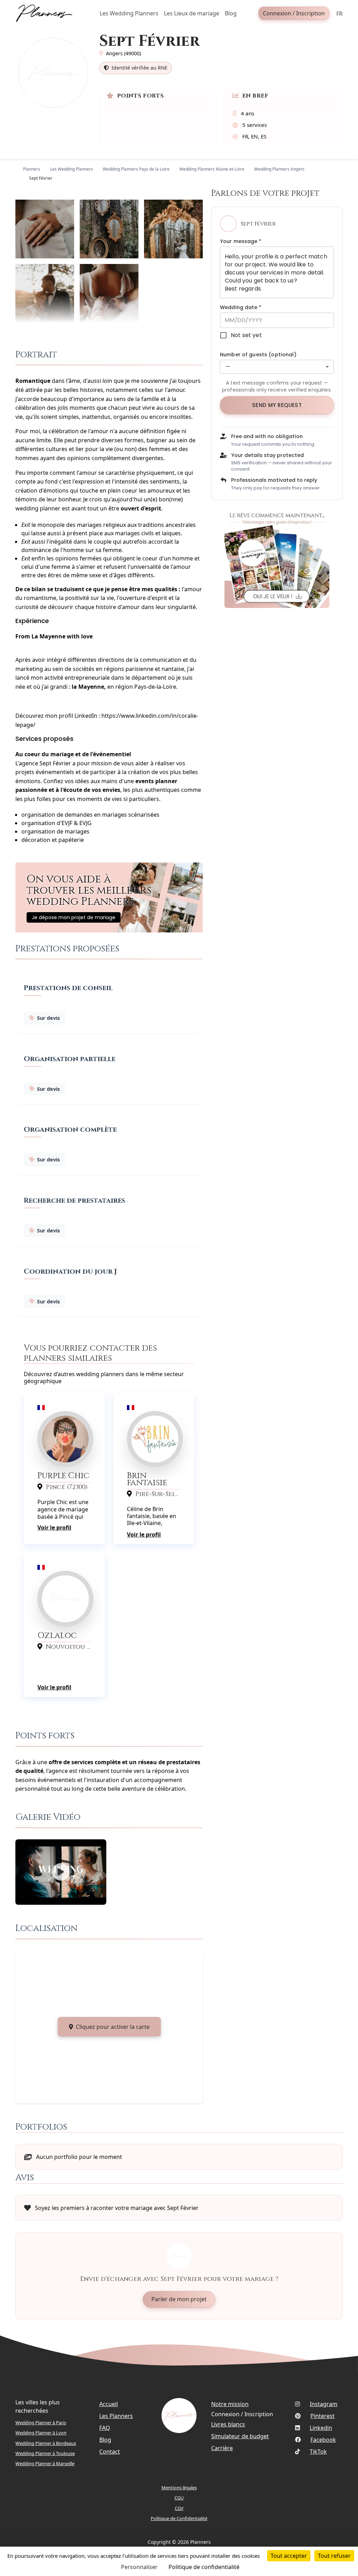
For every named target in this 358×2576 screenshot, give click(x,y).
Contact (110, 2452)
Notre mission (230, 2404)
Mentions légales (179, 2488)
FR (339, 14)
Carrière (222, 2448)
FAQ (105, 2428)
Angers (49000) (123, 53)
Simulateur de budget (240, 2436)
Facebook (323, 2440)
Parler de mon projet (179, 2299)
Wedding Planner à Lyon (41, 2433)
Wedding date (241, 307)
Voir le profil (54, 1527)
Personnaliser (139, 2567)
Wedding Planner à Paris (41, 2423)
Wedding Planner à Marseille (45, 2463)
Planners (32, 169)
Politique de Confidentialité (179, 2518)
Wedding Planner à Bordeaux (46, 2443)
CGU (179, 2498)
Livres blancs (228, 2424)
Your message (241, 241)
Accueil (109, 2404)
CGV (179, 2508)
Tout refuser (334, 2556)
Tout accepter (289, 2556)
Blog (105, 2440)
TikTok (318, 2452)
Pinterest (323, 2416)
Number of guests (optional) (258, 355)
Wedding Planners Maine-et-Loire (212, 169)
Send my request (277, 405)
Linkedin (321, 2428)
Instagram (324, 2404)
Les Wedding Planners (71, 169)
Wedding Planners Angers (279, 169)
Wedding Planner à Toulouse (45, 2453)
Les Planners (116, 2416)
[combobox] (277, 367)
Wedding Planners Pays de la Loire (136, 169)
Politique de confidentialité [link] (204, 2567)
